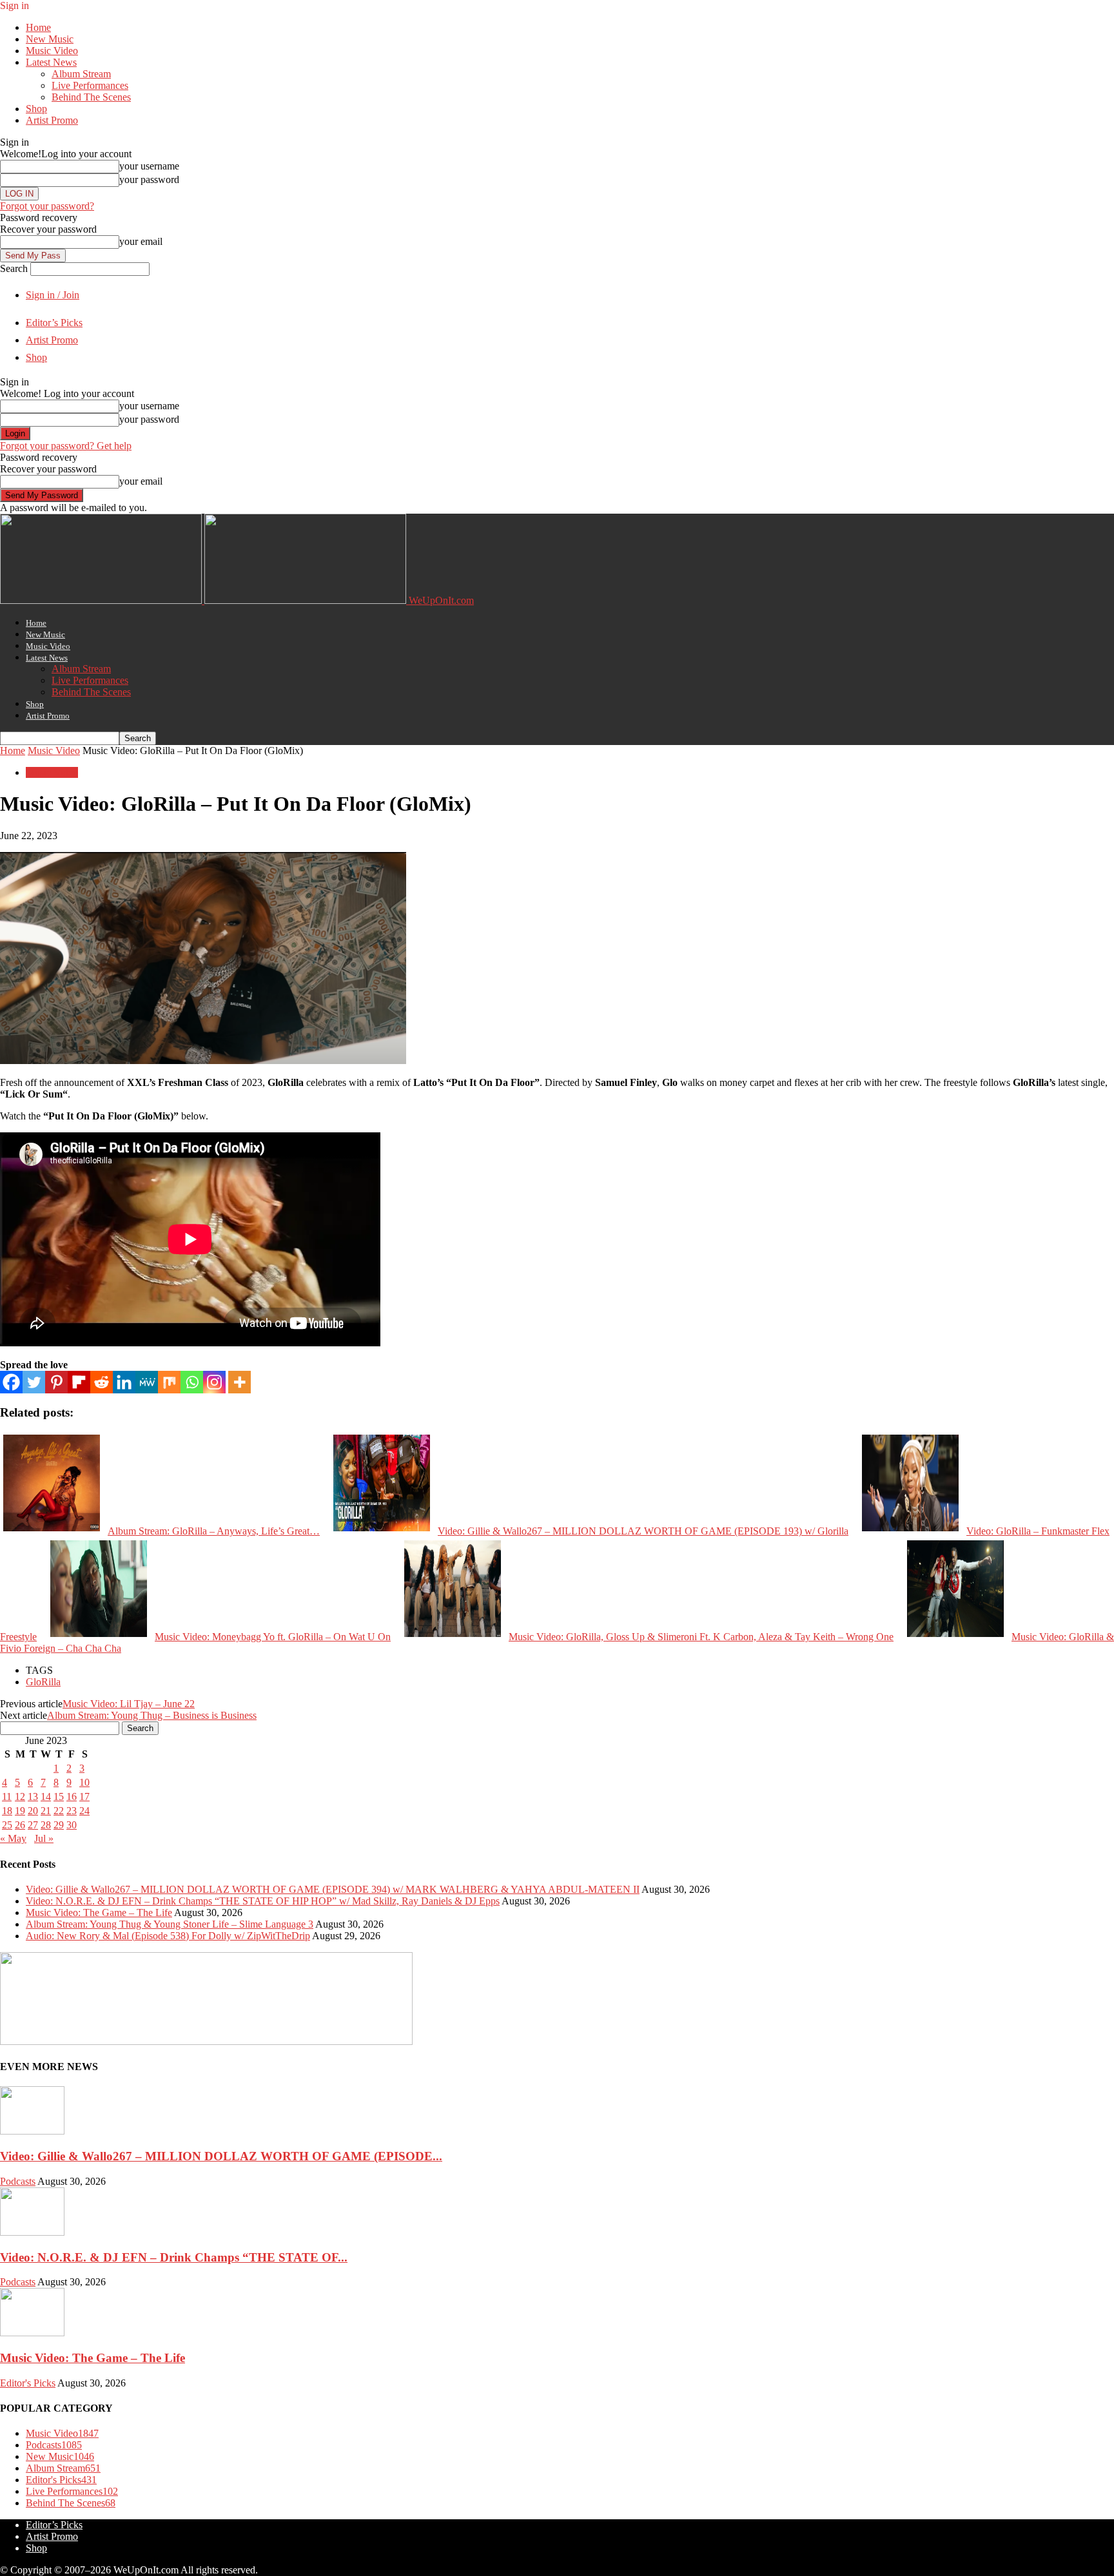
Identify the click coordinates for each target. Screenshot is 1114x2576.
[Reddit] (102, 1382)
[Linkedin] (124, 1382)
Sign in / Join (53, 295)
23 (72, 1811)
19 (20, 1811)
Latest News (51, 62)
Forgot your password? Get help (66, 446)
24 (84, 1811)
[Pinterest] (56, 1382)
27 (33, 1825)
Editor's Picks (28, 2383)
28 (46, 1825)
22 (59, 1811)
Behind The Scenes (91, 97)
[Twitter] (34, 1382)
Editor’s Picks (54, 323)
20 (33, 1811)
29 (59, 1825)
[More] (239, 1382)
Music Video (52, 51)
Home (38, 27)
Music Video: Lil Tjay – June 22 (129, 1704)
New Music (50, 39)
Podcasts (18, 2181)
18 (7, 1811)
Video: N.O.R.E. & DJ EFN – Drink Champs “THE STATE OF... (174, 2257)
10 (84, 1782)
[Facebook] (11, 1382)
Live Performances (90, 85)
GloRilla (43, 1682)
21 (46, 1811)
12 (20, 1796)
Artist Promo (52, 120)
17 (84, 1796)
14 (46, 1796)
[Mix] (169, 1382)
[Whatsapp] (192, 1382)
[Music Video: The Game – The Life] (32, 2333)
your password (149, 179)
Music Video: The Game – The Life (99, 1913)
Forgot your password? (47, 206)
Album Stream (81, 74)
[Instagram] (214, 1382)
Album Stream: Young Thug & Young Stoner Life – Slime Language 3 (170, 1924)
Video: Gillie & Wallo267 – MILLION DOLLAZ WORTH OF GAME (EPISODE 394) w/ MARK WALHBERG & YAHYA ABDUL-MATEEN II (333, 1889)
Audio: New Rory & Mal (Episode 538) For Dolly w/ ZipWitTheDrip (168, 1936)
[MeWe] (147, 1382)
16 (72, 1796)
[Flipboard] (79, 1382)
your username (149, 166)
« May (13, 1838)
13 (33, 1796)
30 (72, 1825)
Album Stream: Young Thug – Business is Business (152, 1715)
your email (141, 241)
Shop (36, 109)
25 (7, 1825)
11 (7, 1796)
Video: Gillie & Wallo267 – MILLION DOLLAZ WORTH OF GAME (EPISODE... (221, 2156)
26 (20, 1825)
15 (59, 1796)
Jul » (44, 1838)
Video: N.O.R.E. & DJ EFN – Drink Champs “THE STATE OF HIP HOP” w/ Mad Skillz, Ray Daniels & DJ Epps (263, 1901)
